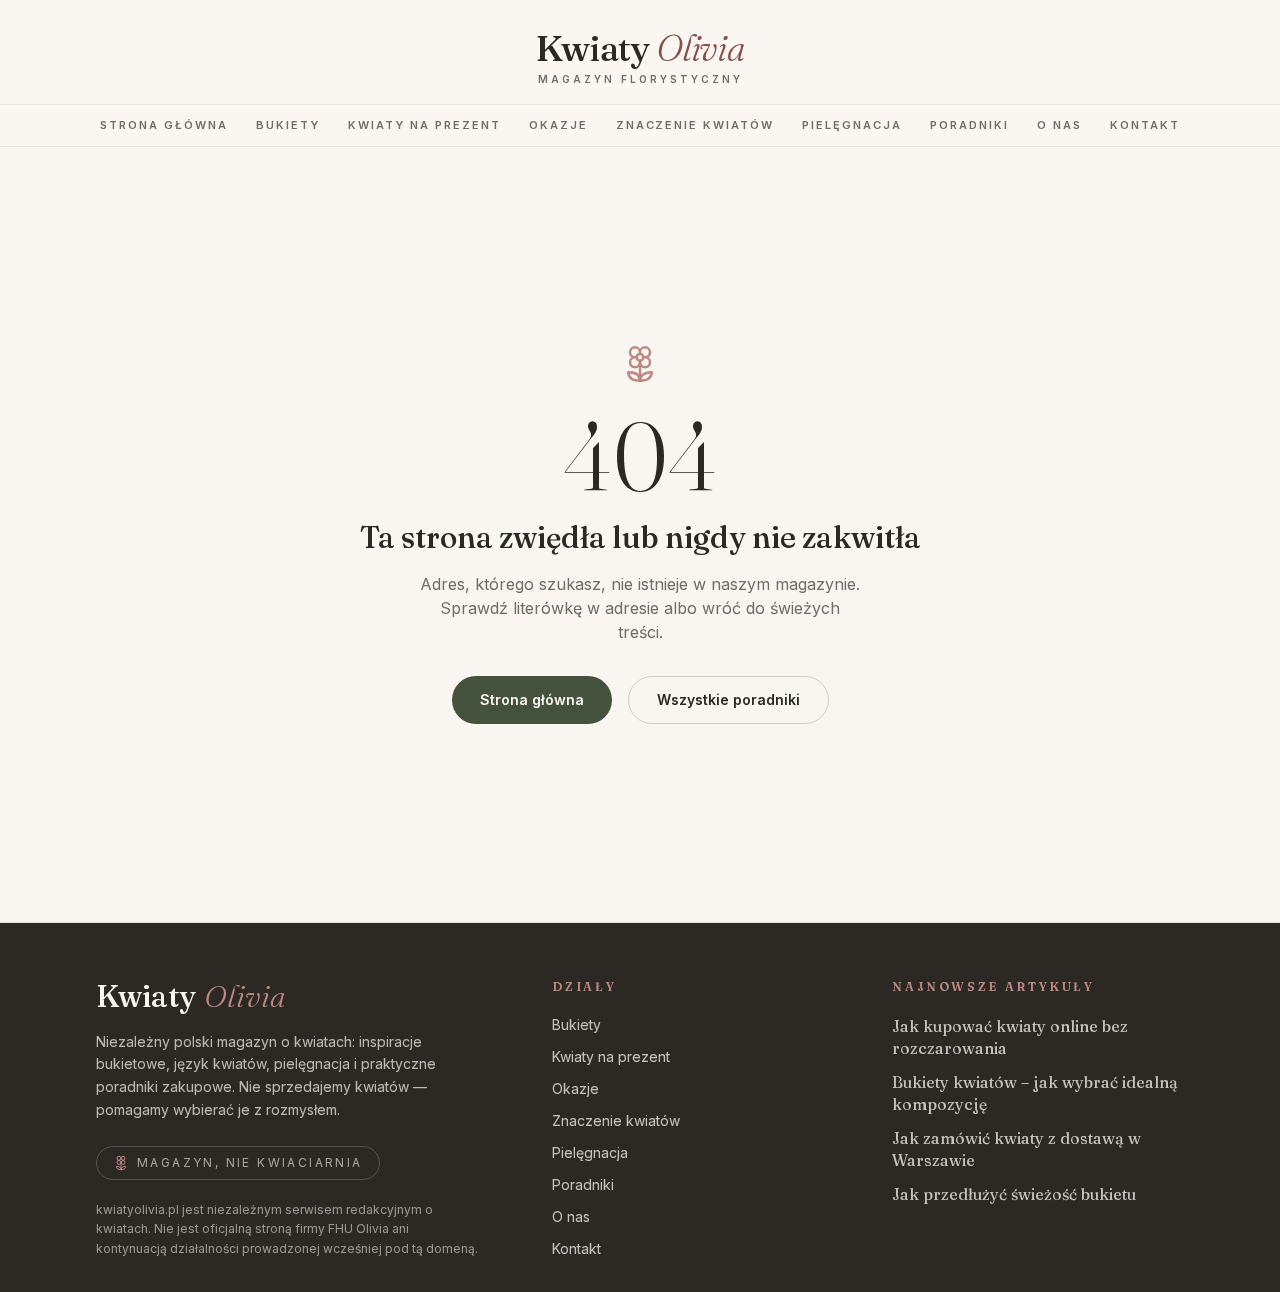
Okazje (558, 125)
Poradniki (969, 125)
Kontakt (1145, 125)
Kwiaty (190, 997)
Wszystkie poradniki (728, 699)
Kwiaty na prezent (424, 125)
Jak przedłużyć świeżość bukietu (1014, 1194)
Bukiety (288, 125)
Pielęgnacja (852, 125)
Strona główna (164, 125)
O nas (1059, 125)
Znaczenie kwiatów (695, 125)
